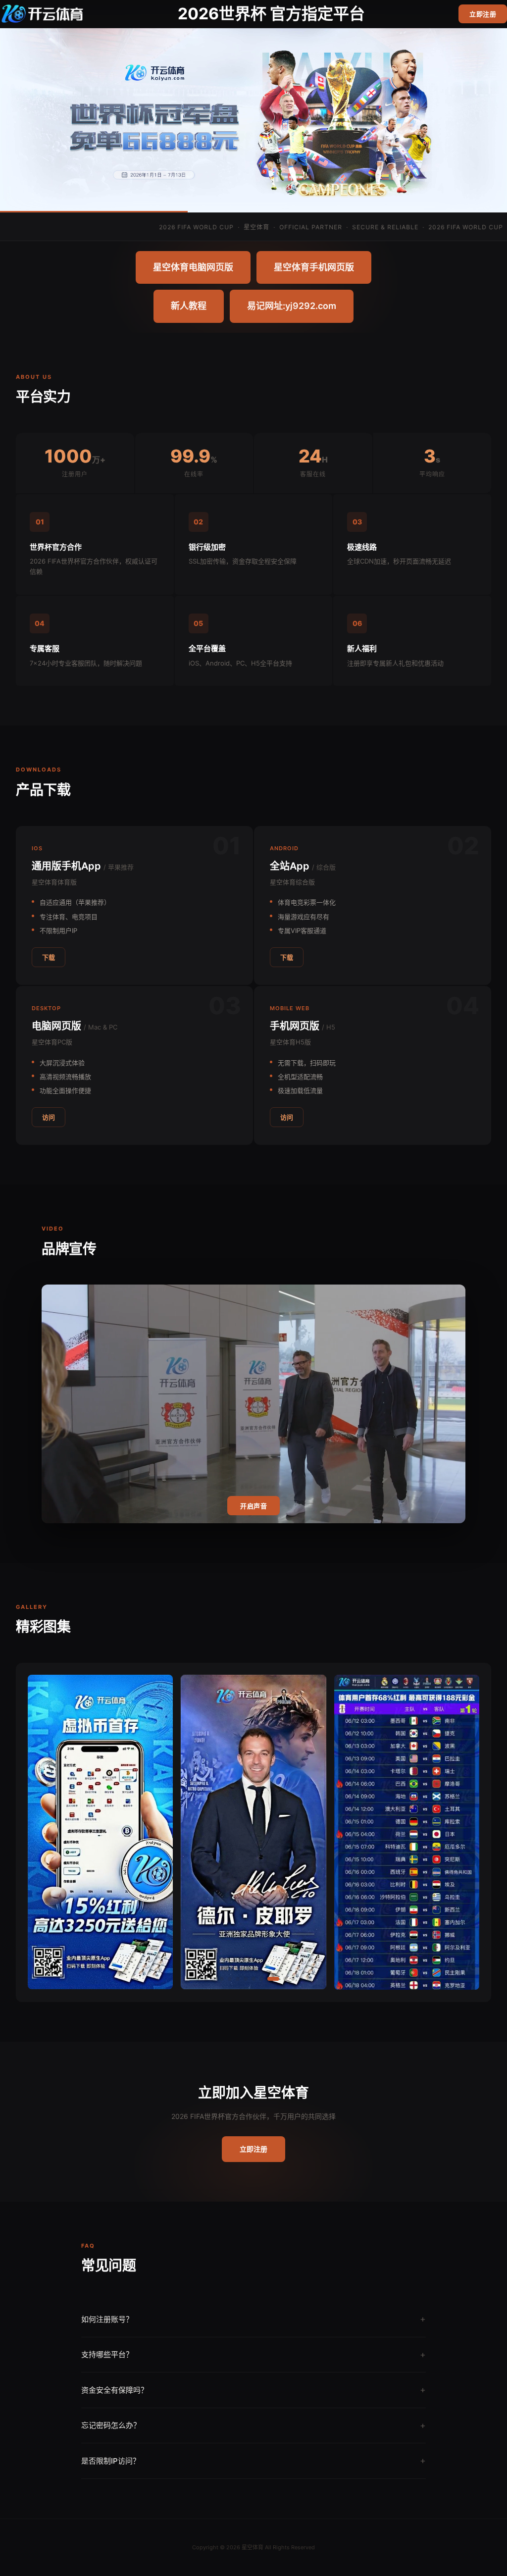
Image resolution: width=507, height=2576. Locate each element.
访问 (49, 1117)
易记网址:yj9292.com (292, 306)
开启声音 (253, 1506)
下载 (49, 957)
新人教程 (189, 306)
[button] (198, 1979)
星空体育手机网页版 (314, 267)
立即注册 (483, 14)
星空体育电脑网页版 (193, 267)
